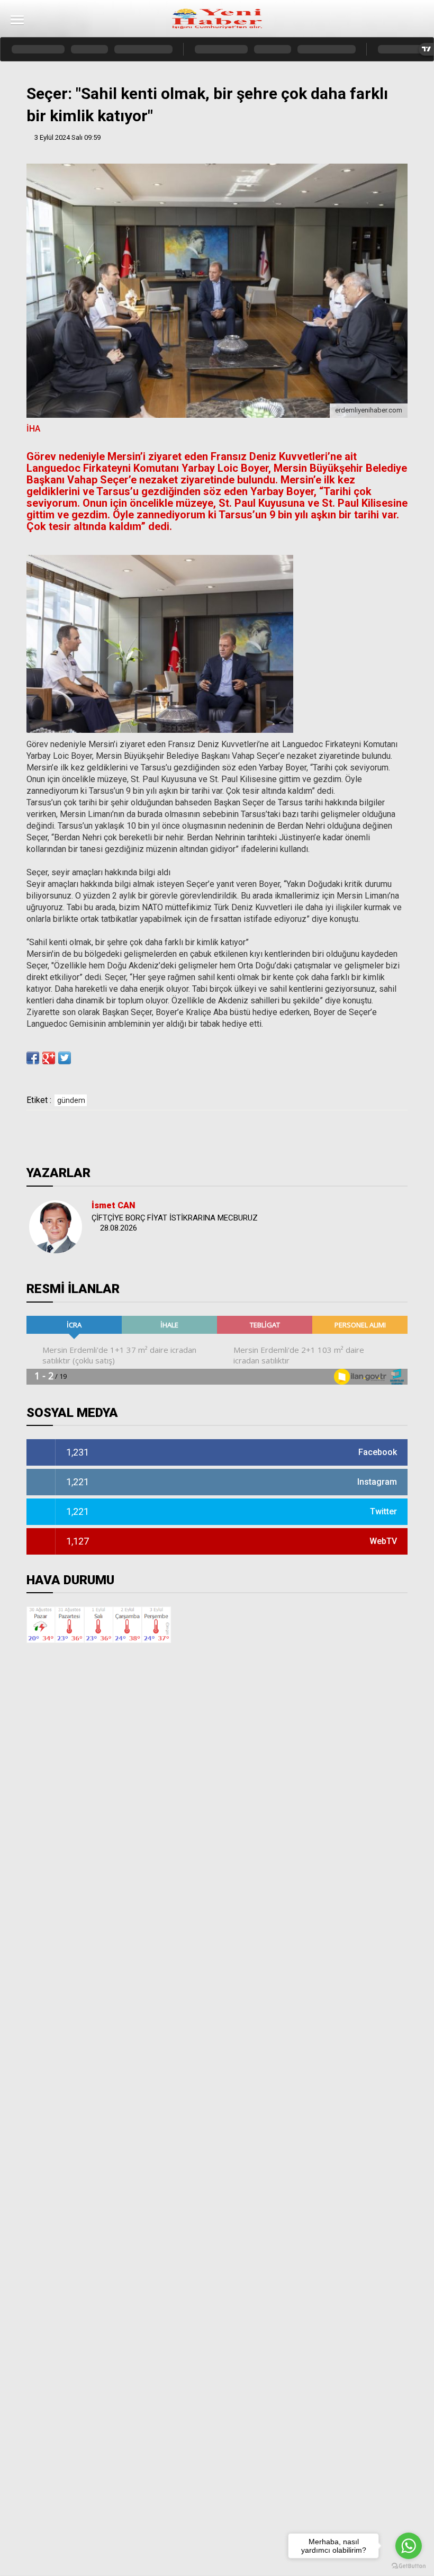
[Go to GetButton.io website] (409, 2566)
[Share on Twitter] (65, 1058)
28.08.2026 (119, 1228)
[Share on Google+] (49, 1058)
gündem (71, 1100)
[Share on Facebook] (33, 1058)
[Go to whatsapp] (409, 2546)
